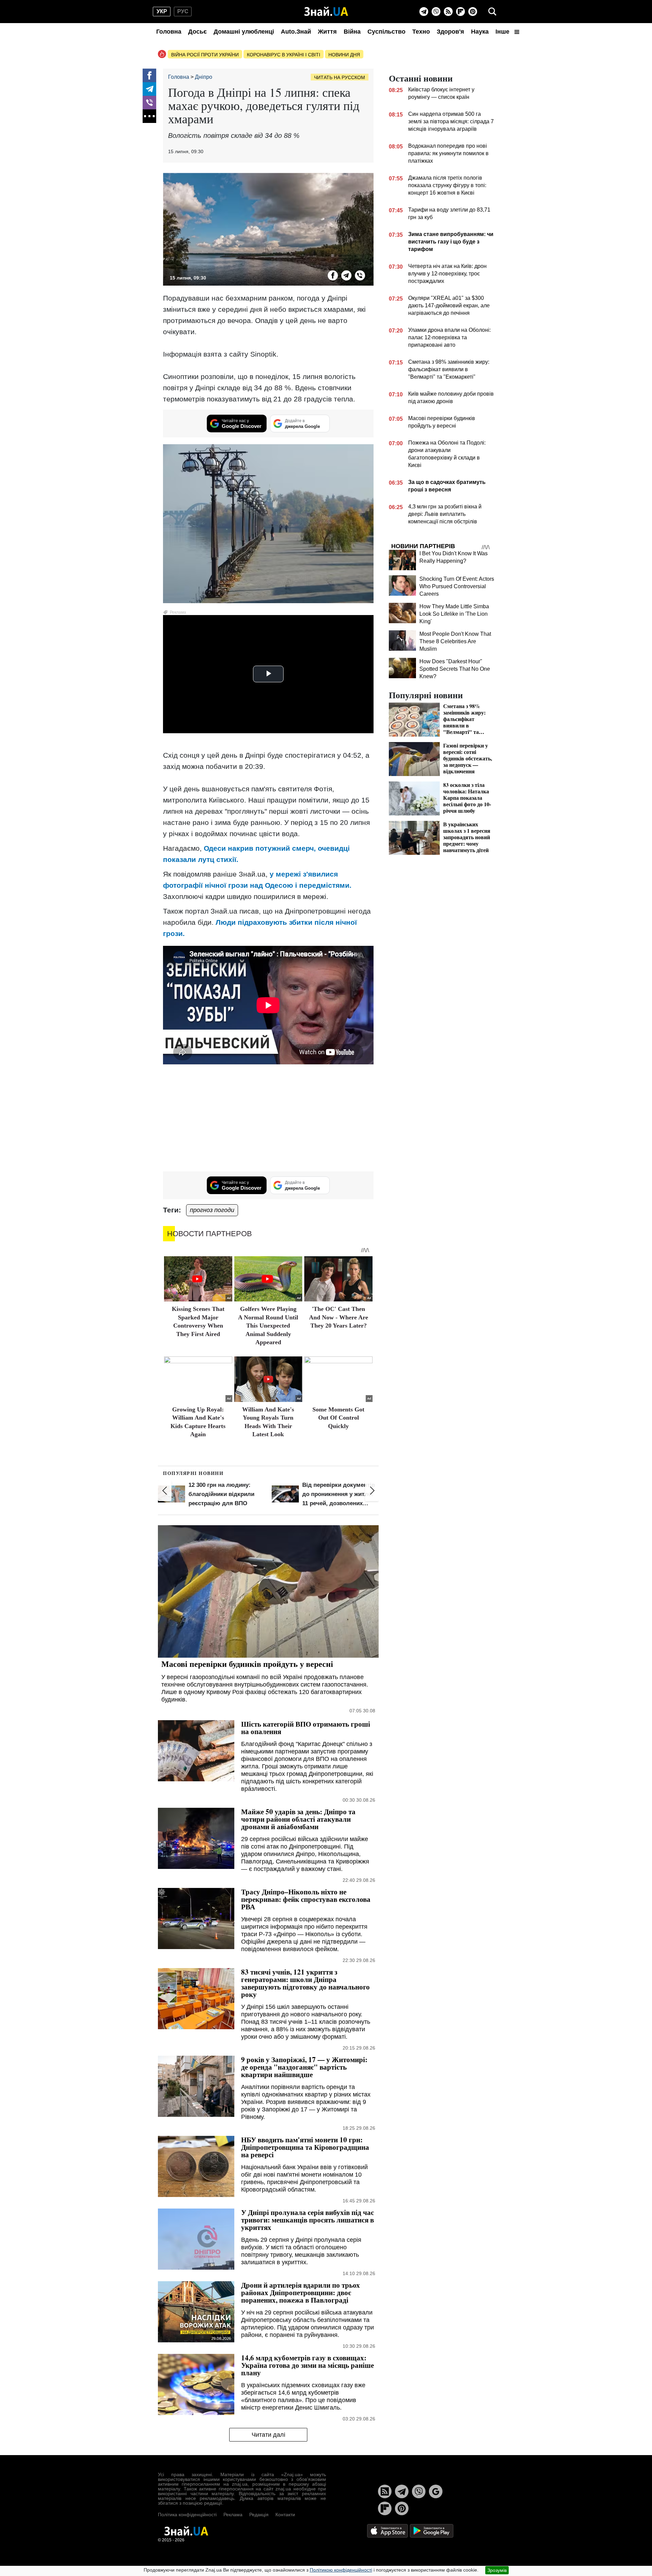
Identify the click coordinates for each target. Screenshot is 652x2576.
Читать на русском (340, 77)
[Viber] (436, 12)
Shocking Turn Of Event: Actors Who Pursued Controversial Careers (457, 586)
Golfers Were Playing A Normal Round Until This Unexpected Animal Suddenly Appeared (268, 1326)
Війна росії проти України (205, 55)
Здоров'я (450, 32)
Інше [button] (503, 32)
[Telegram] (424, 12)
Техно (421, 32)
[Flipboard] (460, 12)
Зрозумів (497, 2570)
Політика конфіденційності (187, 2515)
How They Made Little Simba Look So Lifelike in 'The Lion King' (454, 614)
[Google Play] (432, 2530)
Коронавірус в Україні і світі (284, 55)
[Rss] (448, 12)
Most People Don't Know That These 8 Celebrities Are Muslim (455, 641)
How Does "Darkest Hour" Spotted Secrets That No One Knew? (455, 669)
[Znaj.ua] (326, 12)
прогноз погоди (212, 1210)
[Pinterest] (473, 12)
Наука (480, 32)
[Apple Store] (388, 2530)
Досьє (197, 32)
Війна (352, 32)
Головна (169, 32)
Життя (327, 32)
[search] (492, 12)
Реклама (233, 2515)
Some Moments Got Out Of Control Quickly (338, 1418)
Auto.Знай (296, 32)
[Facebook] (149, 75)
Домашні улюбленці (244, 32)
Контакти (285, 2515)
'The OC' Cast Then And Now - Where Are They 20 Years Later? (339, 1317)
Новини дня (344, 55)
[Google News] (436, 2491)
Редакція (259, 2515)
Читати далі (268, 2435)
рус (183, 11)
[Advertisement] (268, 1119)
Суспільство (386, 32)
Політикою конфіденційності (341, 2570)
